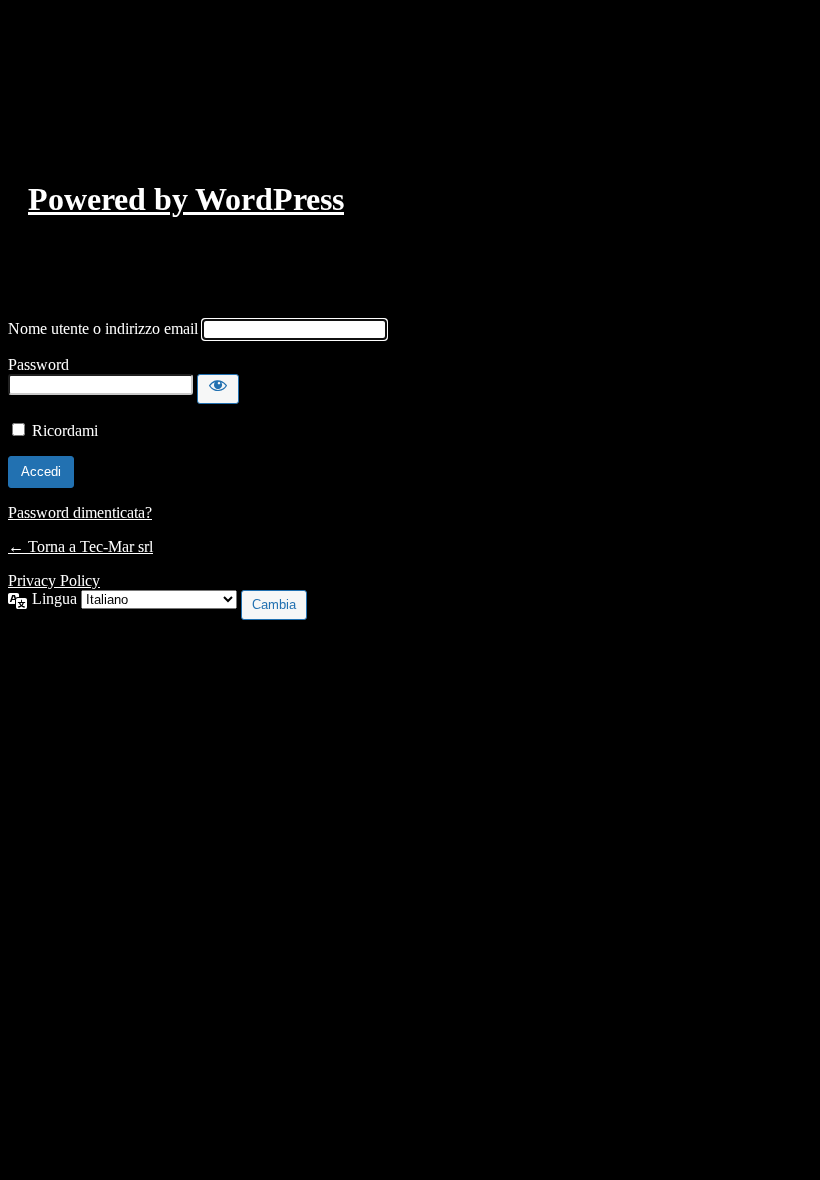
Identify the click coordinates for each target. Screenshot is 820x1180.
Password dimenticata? (80, 512)
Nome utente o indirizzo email (103, 328)
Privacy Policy (54, 580)
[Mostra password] (218, 389)
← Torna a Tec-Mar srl (80, 546)
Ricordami (65, 430)
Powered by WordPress (186, 199)
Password (38, 364)
